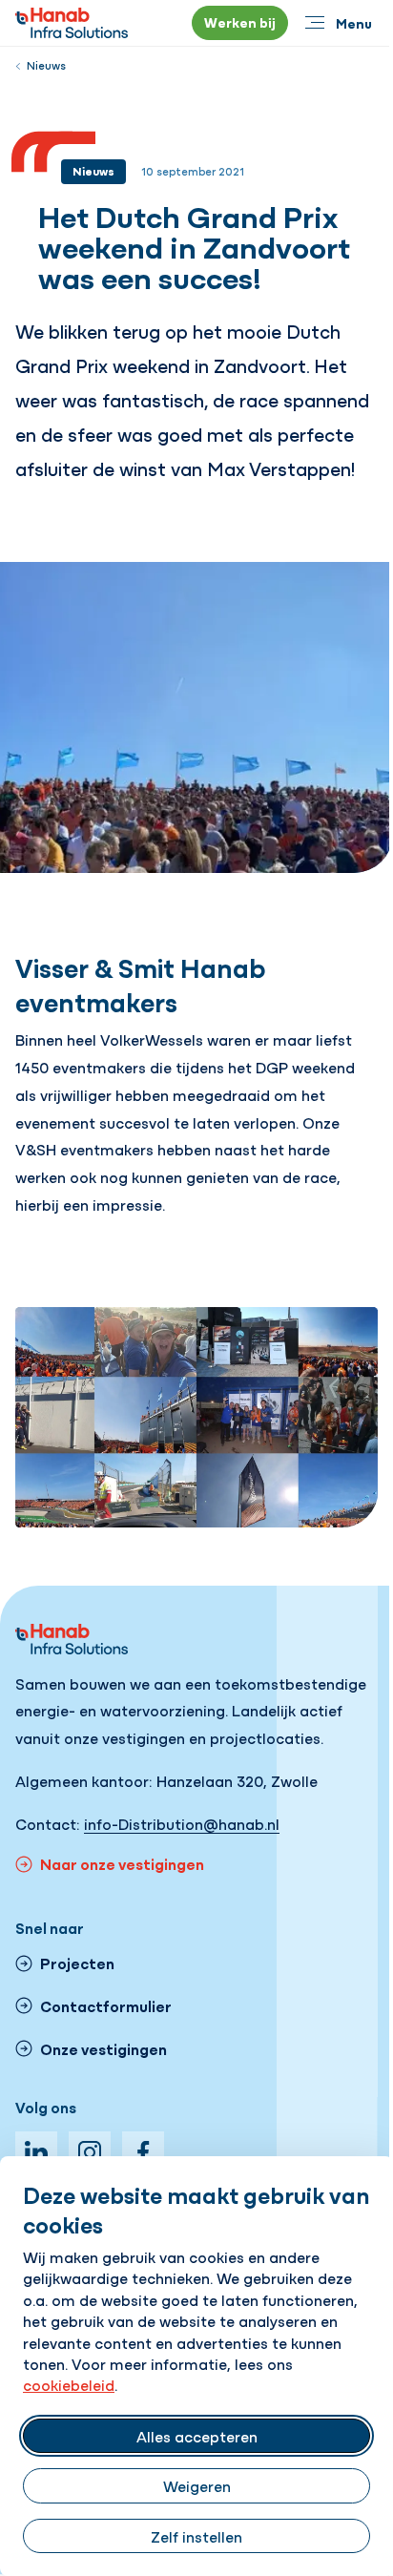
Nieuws (46, 65)
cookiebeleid (69, 2384)
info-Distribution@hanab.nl (182, 1823)
